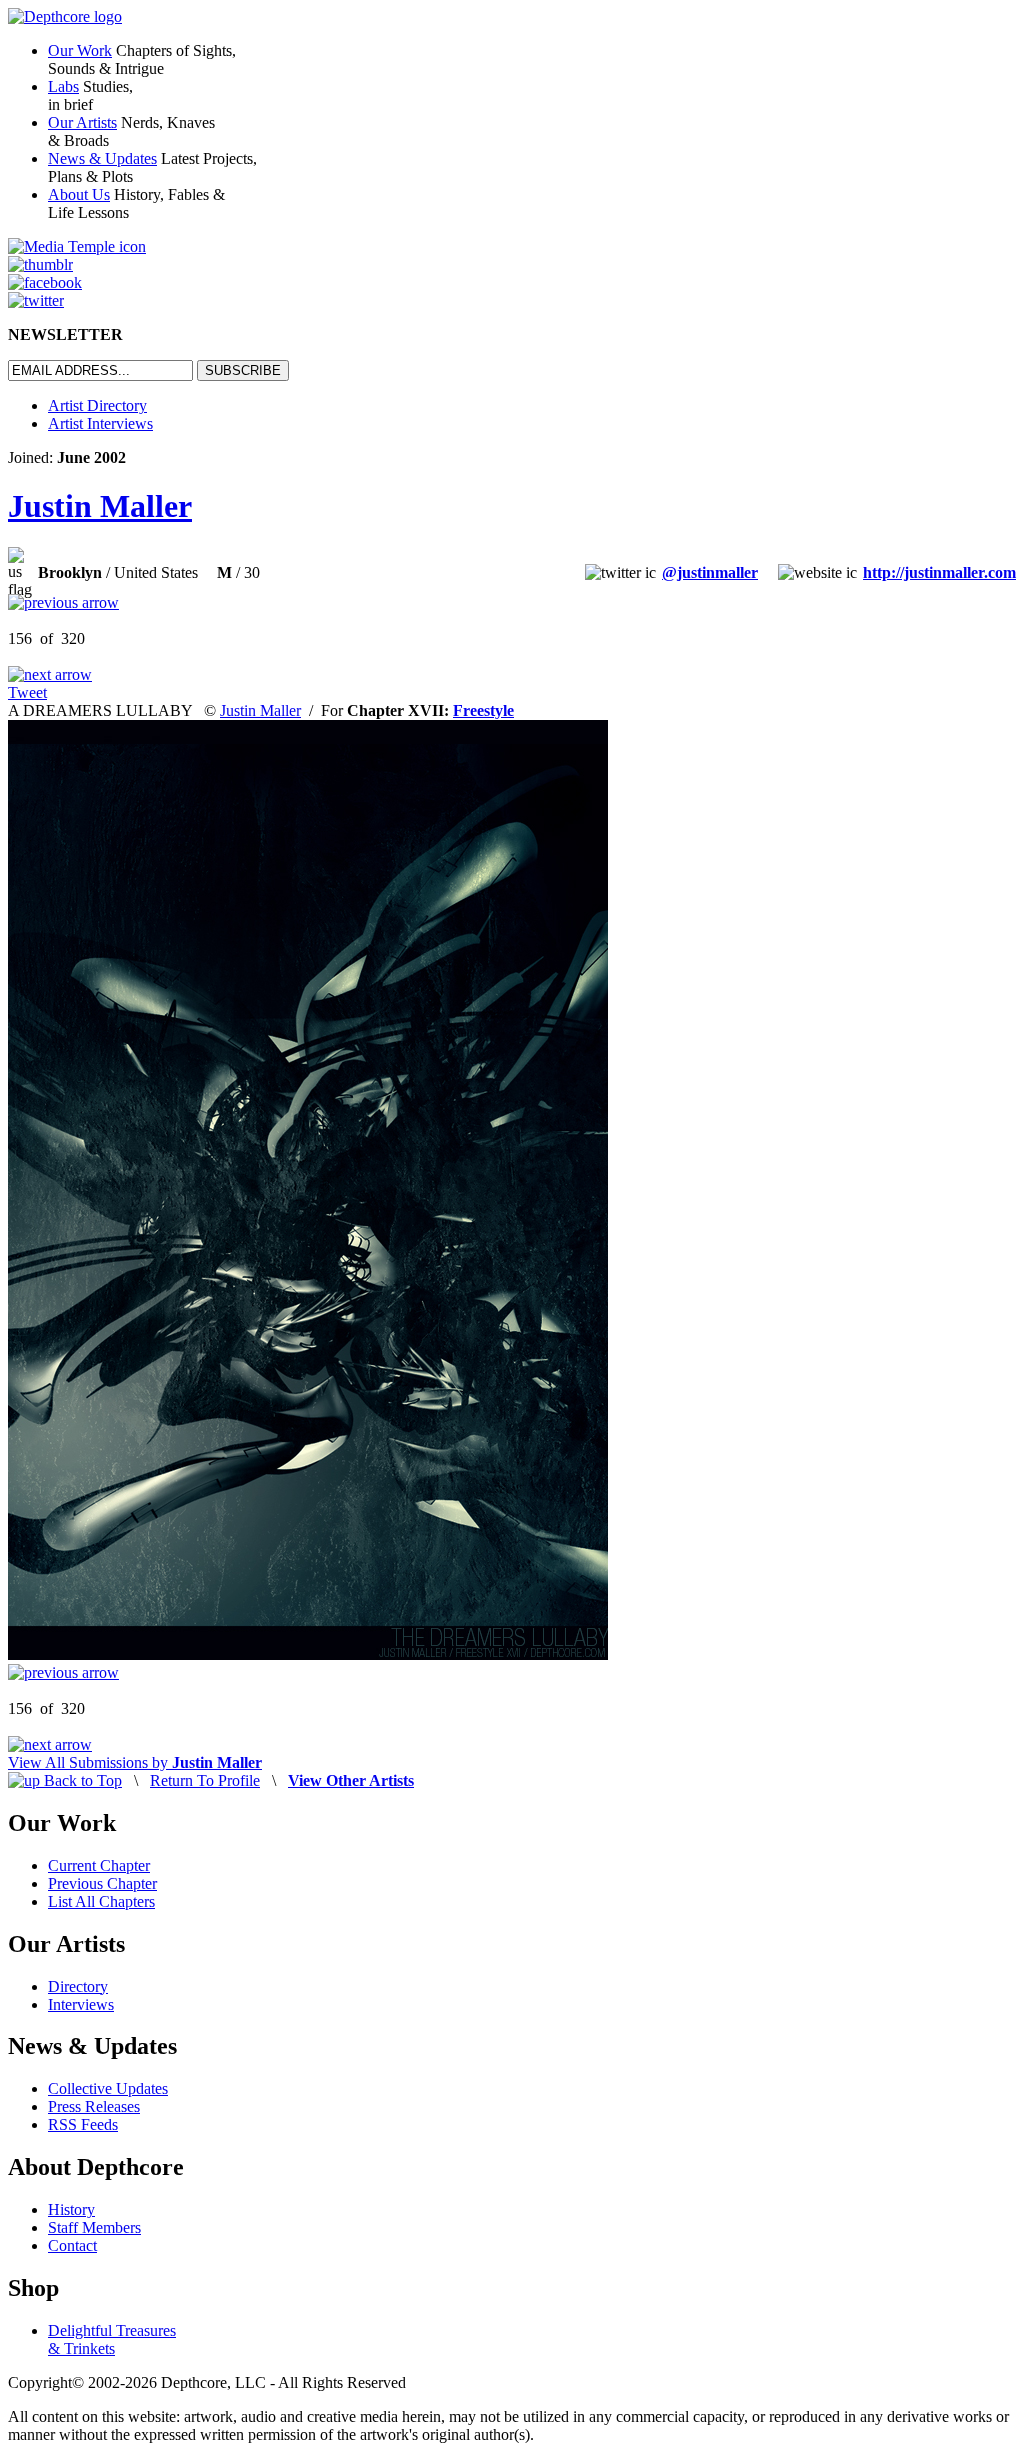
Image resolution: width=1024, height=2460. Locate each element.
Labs (63, 86)
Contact (72, 2245)
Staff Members (94, 2227)
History (71, 2209)
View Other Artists (351, 1780)
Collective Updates (108, 2088)
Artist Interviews (100, 423)
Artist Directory (97, 405)
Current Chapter (99, 1865)
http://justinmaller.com (939, 572)
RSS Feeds (83, 2124)
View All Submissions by (135, 1762)
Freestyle (483, 710)
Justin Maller (100, 506)
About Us (79, 194)
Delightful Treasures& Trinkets (112, 2339)
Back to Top (81, 1780)
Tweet (27, 692)
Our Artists (82, 122)
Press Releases (94, 2106)
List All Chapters (101, 1901)
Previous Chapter (102, 1883)
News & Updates (102, 158)
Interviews (81, 2004)
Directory (78, 1986)
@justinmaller (710, 572)
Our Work (80, 50)
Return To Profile (205, 1780)
